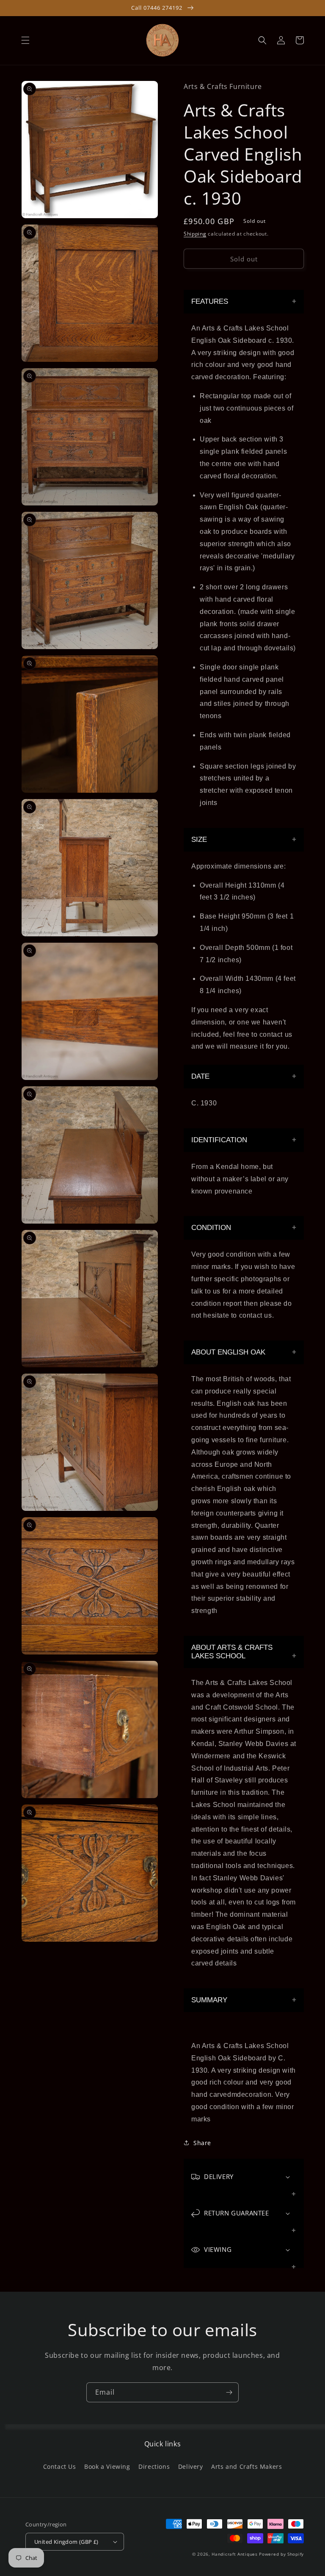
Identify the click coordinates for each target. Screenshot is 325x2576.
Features (210, 301)
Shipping (195, 234)
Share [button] (202, 2143)
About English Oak (228, 1352)
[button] (25, 40)
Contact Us (60, 2466)
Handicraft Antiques (234, 2554)
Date (200, 1076)
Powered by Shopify (281, 2554)
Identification (219, 1140)
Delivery (191, 2466)
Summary (209, 2000)
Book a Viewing (107, 2466)
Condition (211, 1228)
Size (199, 840)
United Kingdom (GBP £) (66, 2542)
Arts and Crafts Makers (247, 2466)
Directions (154, 2466)
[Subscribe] (229, 2392)
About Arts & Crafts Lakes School (232, 1652)
